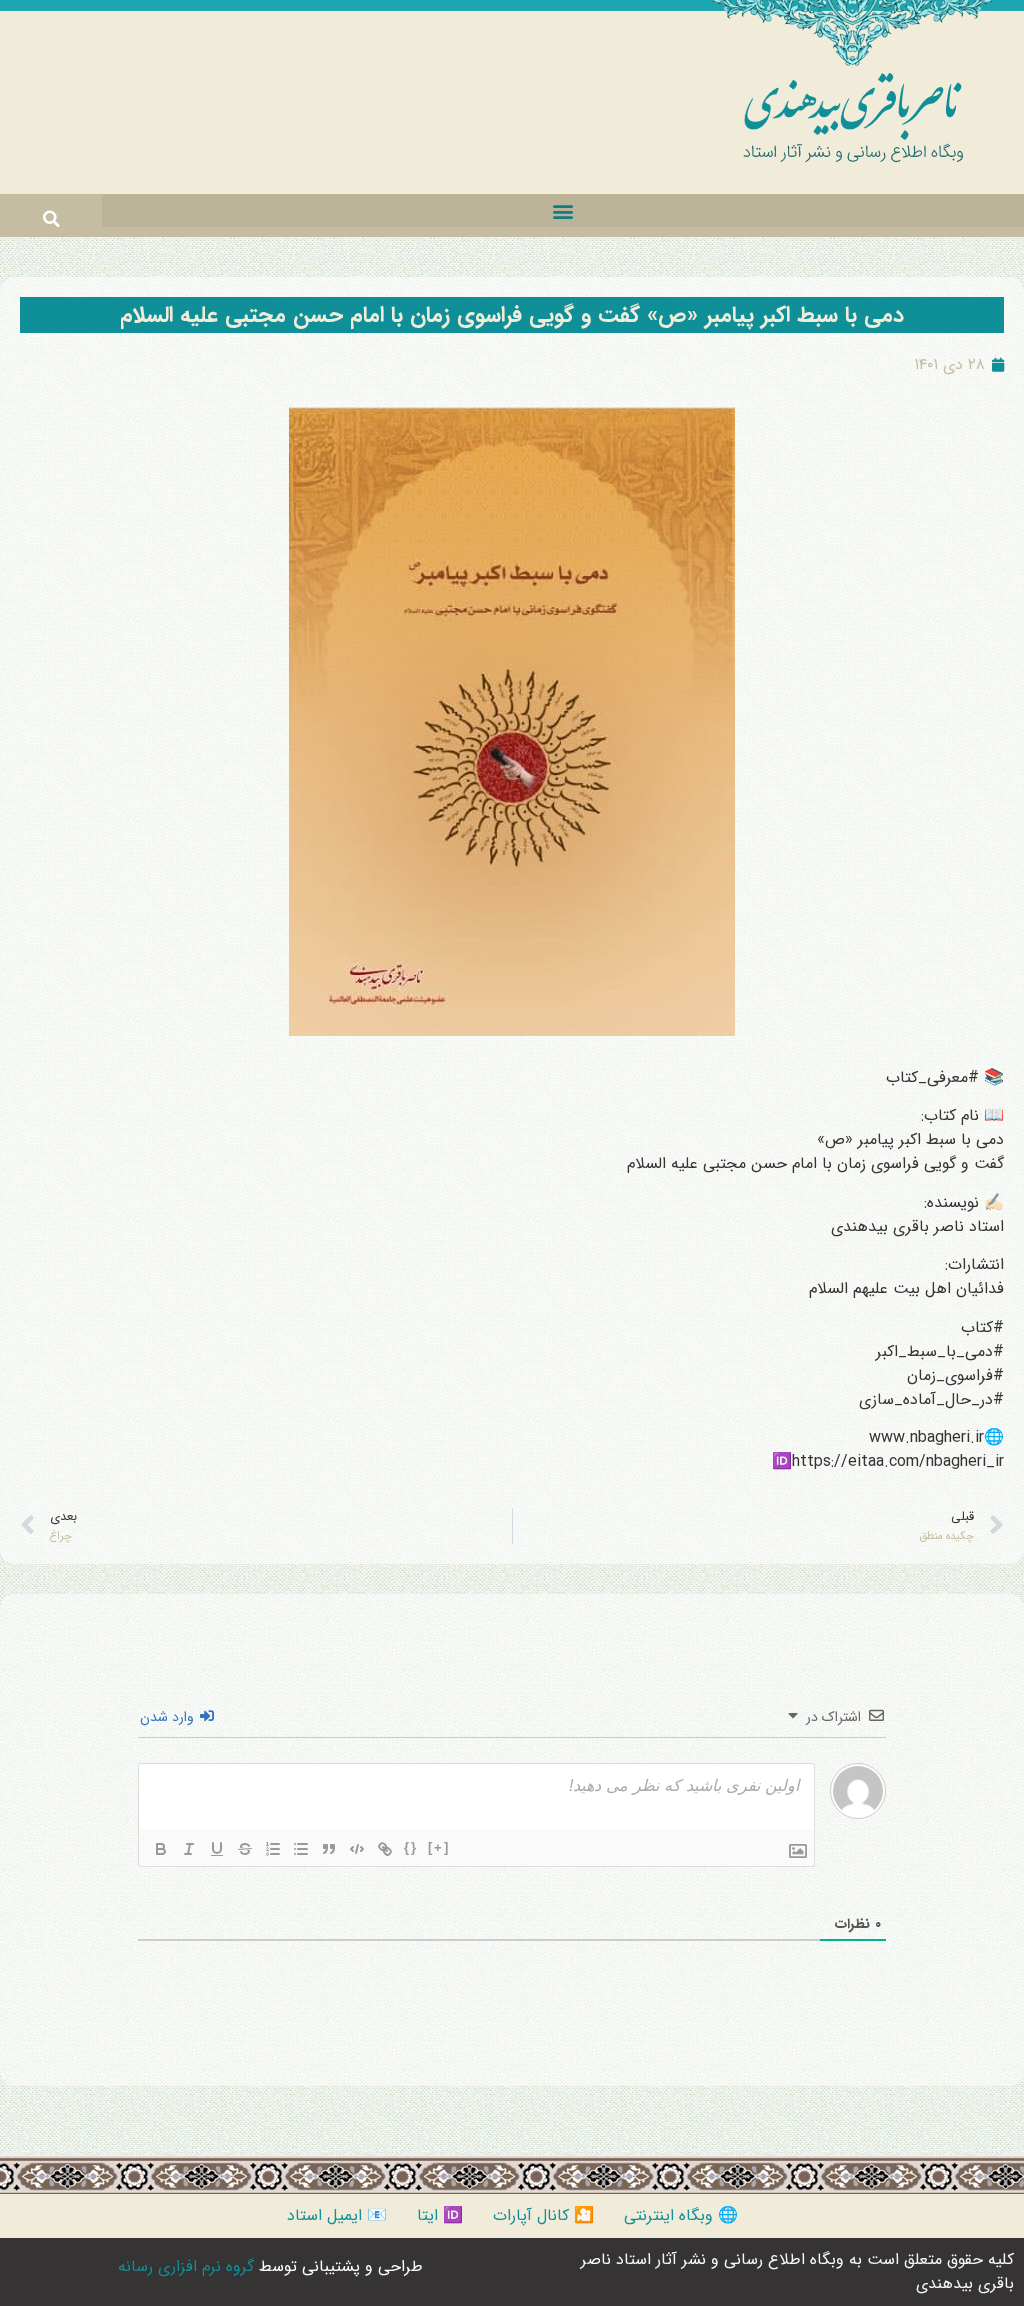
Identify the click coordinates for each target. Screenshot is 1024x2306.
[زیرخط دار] (217, 1849)
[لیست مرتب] (273, 1849)
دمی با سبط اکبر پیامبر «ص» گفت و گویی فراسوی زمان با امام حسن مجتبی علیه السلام (512, 315)
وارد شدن (169, 1717)
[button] (563, 210)
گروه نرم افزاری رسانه (186, 2266)
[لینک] (385, 1849)
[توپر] (161, 1849)
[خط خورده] (245, 1849)
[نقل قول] (329, 1849)
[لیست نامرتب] (301, 1849)
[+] (439, 1847)
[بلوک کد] (357, 1849)
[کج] (189, 1849)
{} (411, 1847)
